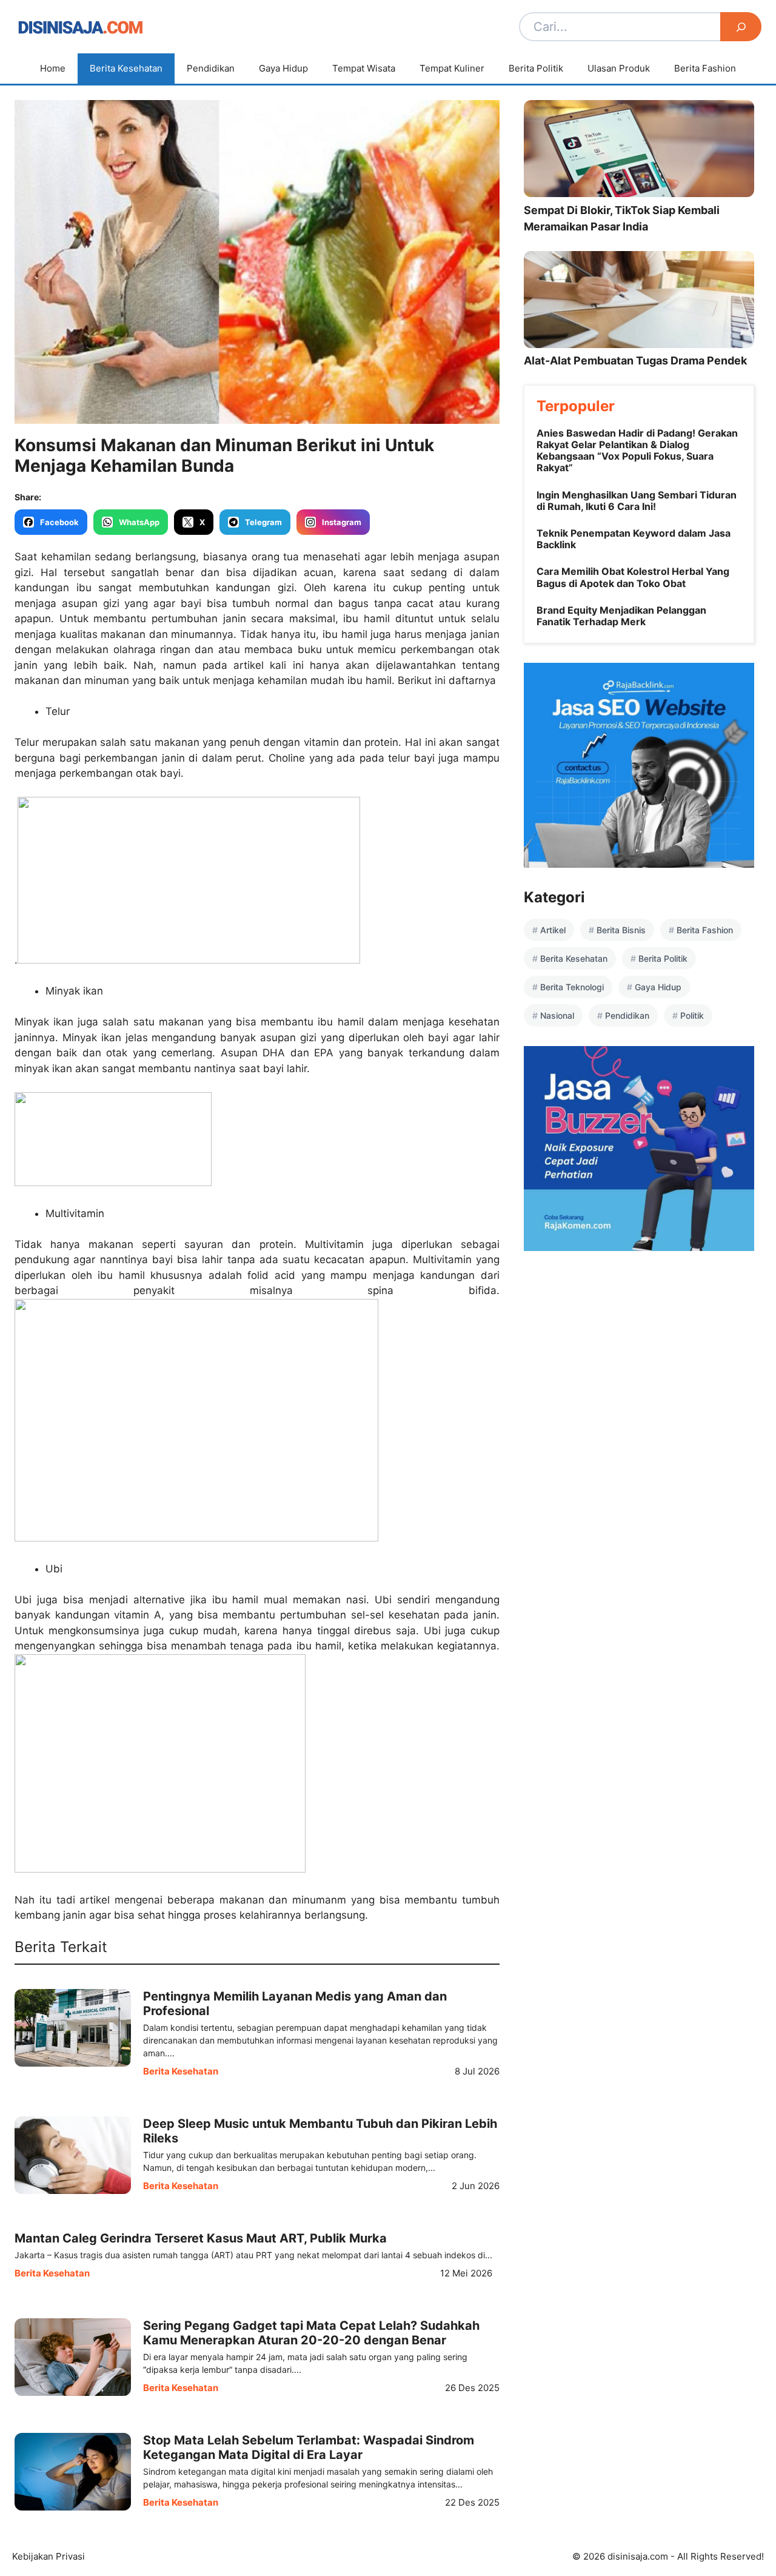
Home (53, 68)
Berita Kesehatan (126, 68)
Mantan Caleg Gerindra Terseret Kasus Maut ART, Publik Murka (201, 2238)
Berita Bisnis (621, 930)
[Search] (741, 27)
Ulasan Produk (619, 68)
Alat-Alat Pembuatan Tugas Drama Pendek (635, 361)
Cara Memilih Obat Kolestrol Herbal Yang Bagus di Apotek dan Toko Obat (633, 577)
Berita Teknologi (572, 987)
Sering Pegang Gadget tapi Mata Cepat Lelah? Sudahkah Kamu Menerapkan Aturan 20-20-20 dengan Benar (311, 2333)
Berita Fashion (705, 68)
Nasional (557, 1015)
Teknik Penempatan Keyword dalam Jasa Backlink (634, 539)
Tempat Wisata (364, 68)
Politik (692, 1015)
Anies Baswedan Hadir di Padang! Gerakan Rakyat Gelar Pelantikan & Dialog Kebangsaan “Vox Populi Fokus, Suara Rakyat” (637, 451)
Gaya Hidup (283, 68)
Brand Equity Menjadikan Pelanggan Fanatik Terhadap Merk (621, 616)
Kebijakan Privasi (48, 2556)
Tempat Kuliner (452, 68)
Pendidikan (211, 68)
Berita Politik (536, 68)
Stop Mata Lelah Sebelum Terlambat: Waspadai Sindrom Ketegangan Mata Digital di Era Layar (309, 2447)
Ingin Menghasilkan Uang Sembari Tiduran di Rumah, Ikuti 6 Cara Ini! (637, 501)
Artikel (553, 930)
